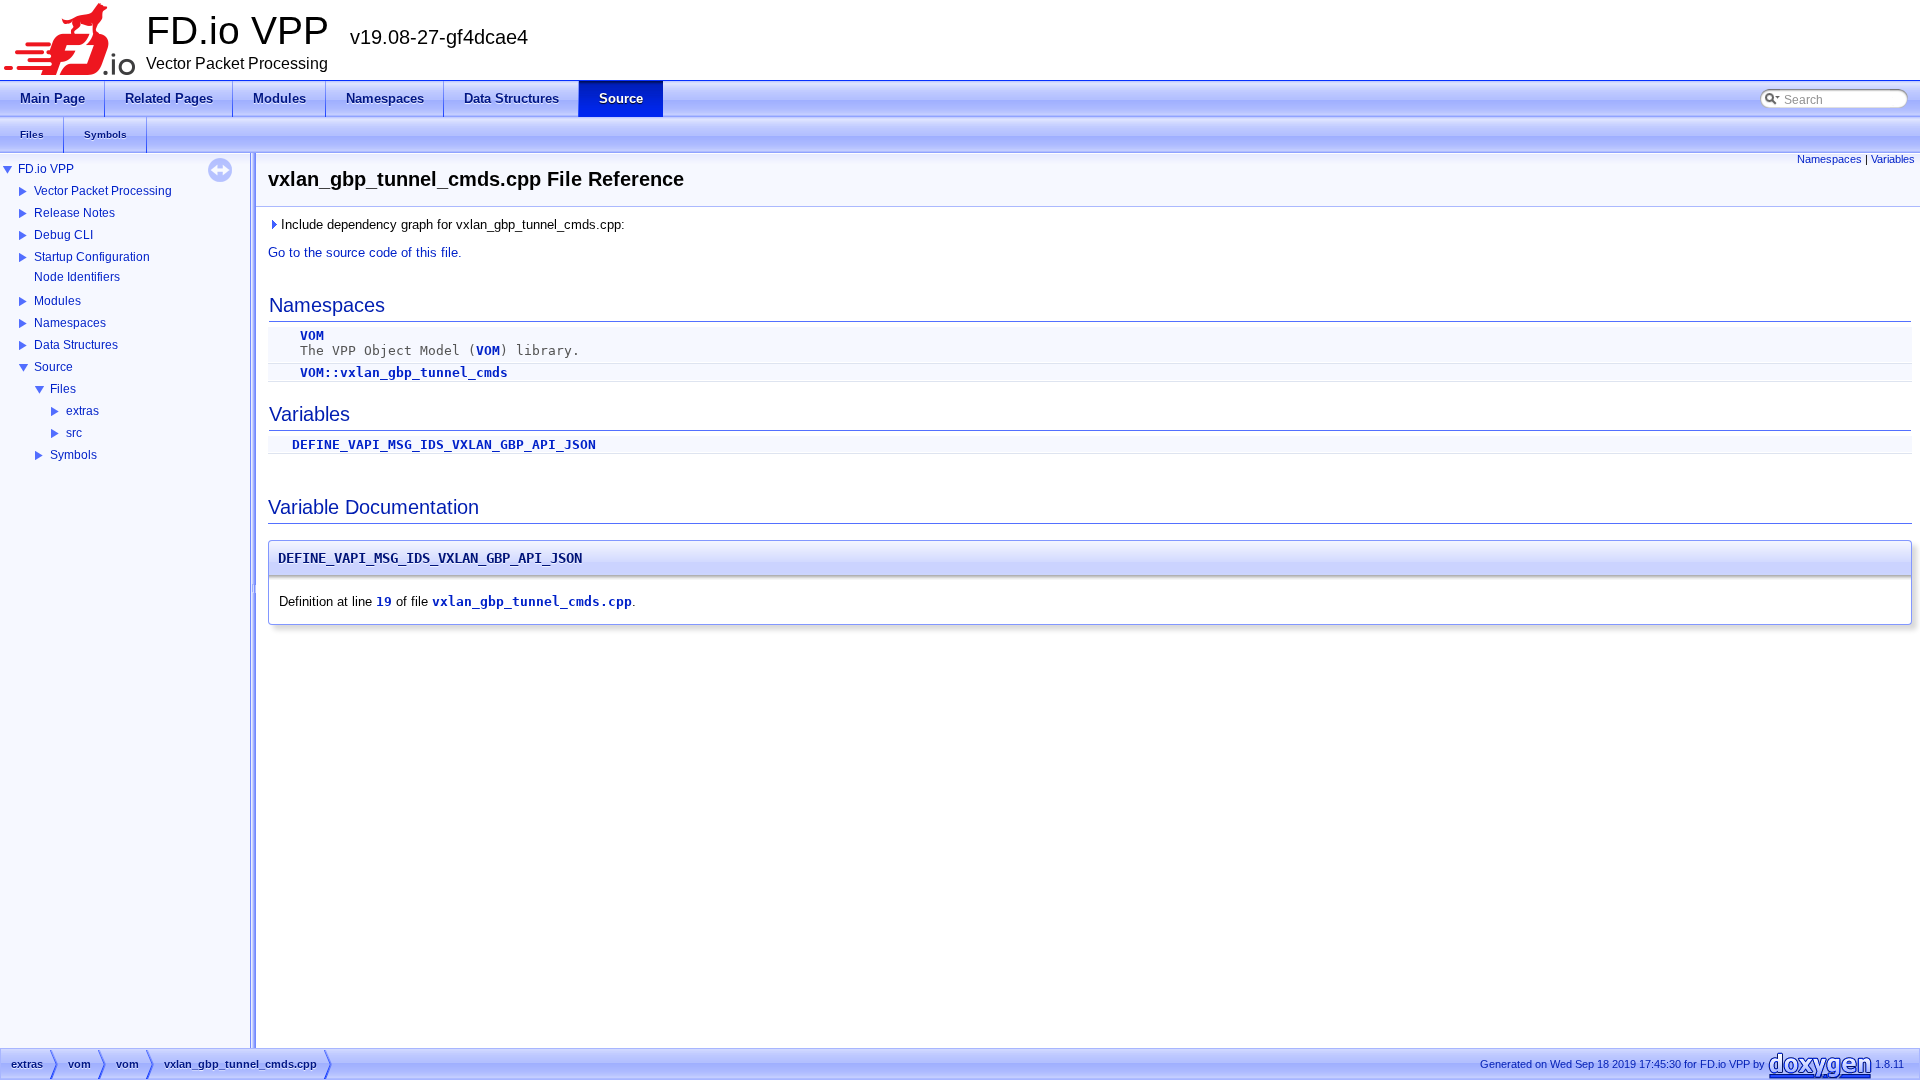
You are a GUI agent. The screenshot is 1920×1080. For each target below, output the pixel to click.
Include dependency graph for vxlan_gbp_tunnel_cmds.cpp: (451, 224)
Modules (57, 301)
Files (63, 389)
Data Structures (76, 345)
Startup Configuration (92, 257)
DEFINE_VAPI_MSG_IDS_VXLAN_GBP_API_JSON (444, 444)
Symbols (73, 455)
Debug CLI (63, 235)
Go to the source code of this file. (365, 252)
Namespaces (70, 323)
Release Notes (74, 213)
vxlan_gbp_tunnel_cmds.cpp (532, 601)
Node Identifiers (77, 277)
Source (53, 367)
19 (384, 601)
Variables (1893, 159)
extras (82, 411)
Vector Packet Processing (103, 191)
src (74, 433)
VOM (312, 335)
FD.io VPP (46, 169)
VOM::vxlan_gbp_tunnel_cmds (404, 372)
